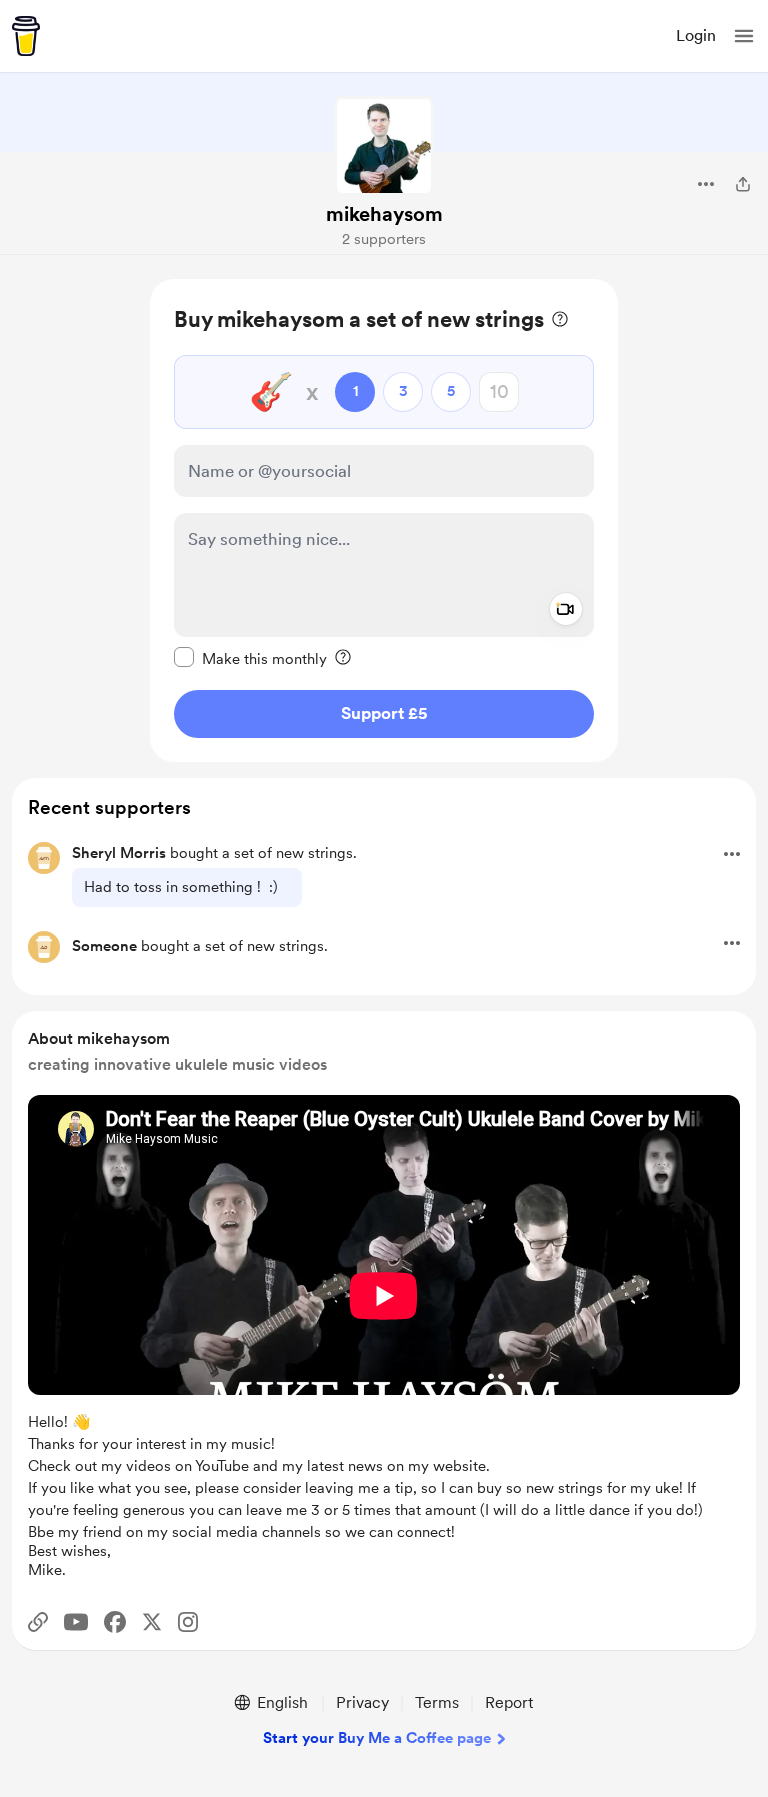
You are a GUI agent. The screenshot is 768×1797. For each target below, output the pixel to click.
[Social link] (38, 1622)
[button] (744, 36)
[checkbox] (250, 658)
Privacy (362, 1702)
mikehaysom (384, 214)
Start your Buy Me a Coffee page (377, 1738)
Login (696, 35)
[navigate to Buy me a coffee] (26, 36)
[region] (384, 520)
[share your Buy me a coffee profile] (743, 184)
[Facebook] (115, 1622)
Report (509, 1702)
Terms (437, 1702)
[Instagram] (188, 1622)
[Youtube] (76, 1622)
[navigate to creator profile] (384, 146)
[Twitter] (152, 1622)
